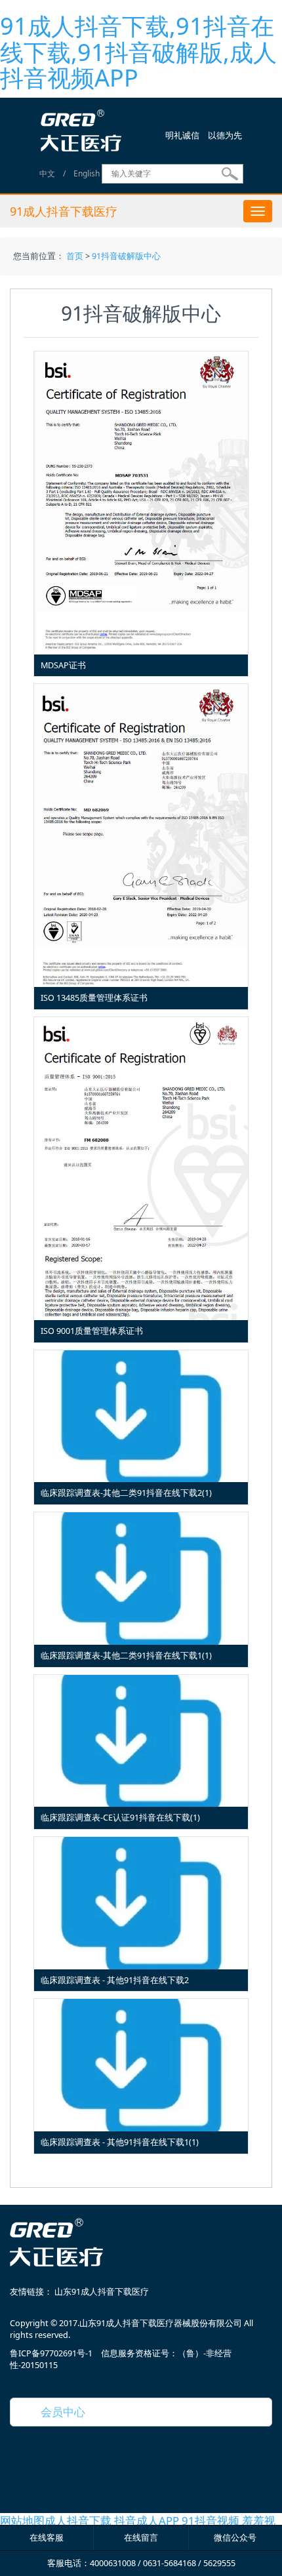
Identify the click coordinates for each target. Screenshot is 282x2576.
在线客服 (47, 2538)
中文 (47, 173)
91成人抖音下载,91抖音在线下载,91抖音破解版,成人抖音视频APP (138, 52)
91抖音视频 (211, 2521)
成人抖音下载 (78, 2521)
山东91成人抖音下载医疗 (102, 2292)
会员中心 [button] (57, 2412)
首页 (75, 256)
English (87, 173)
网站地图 (22, 2521)
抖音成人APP (147, 2521)
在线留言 (141, 2538)
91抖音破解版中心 (126, 256)
